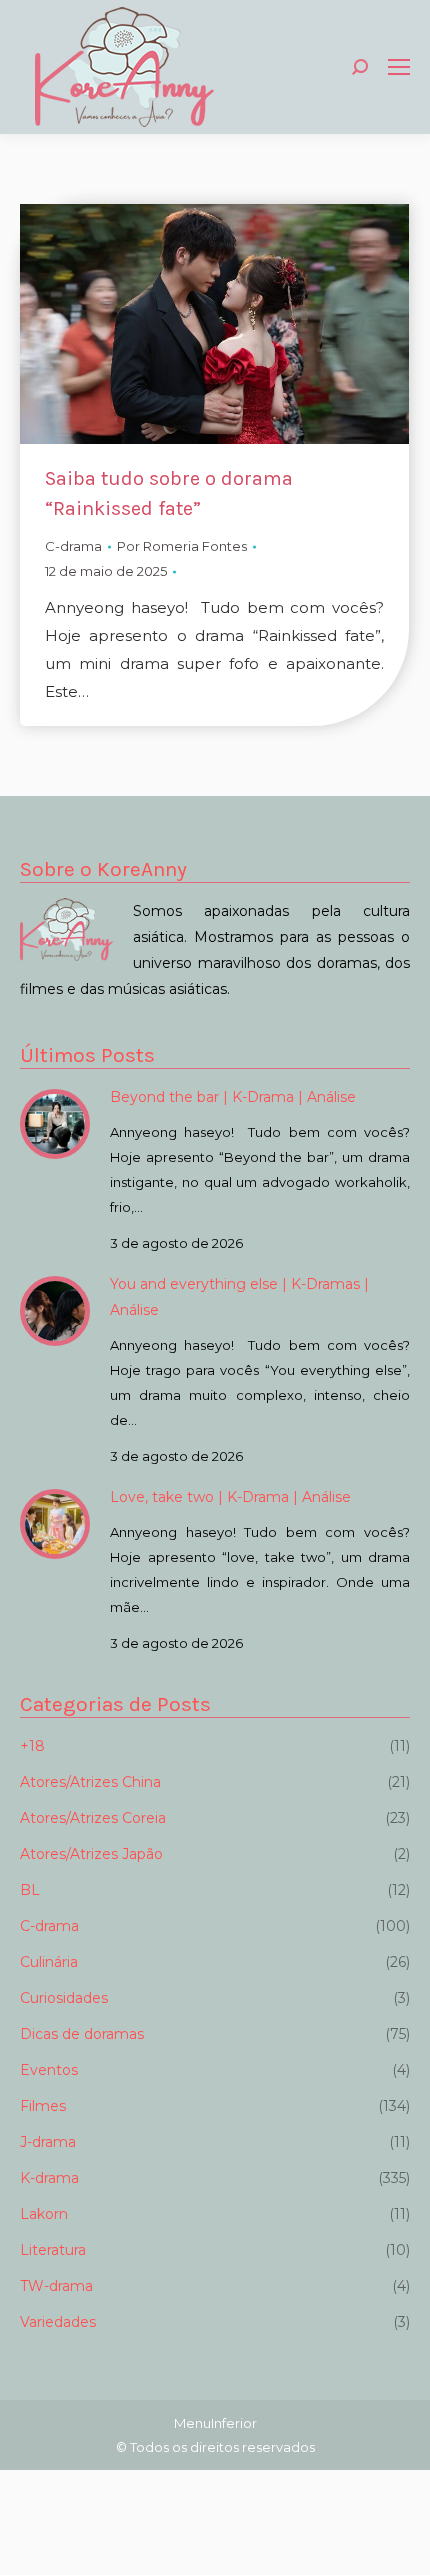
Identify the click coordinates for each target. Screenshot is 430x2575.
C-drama (73, 546)
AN (1, 2553)
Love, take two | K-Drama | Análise (230, 1497)
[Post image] (55, 1124)
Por (182, 546)
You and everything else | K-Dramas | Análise (239, 1297)
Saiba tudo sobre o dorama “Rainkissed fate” (169, 493)
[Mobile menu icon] (399, 67)
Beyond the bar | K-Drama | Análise (233, 1097)
